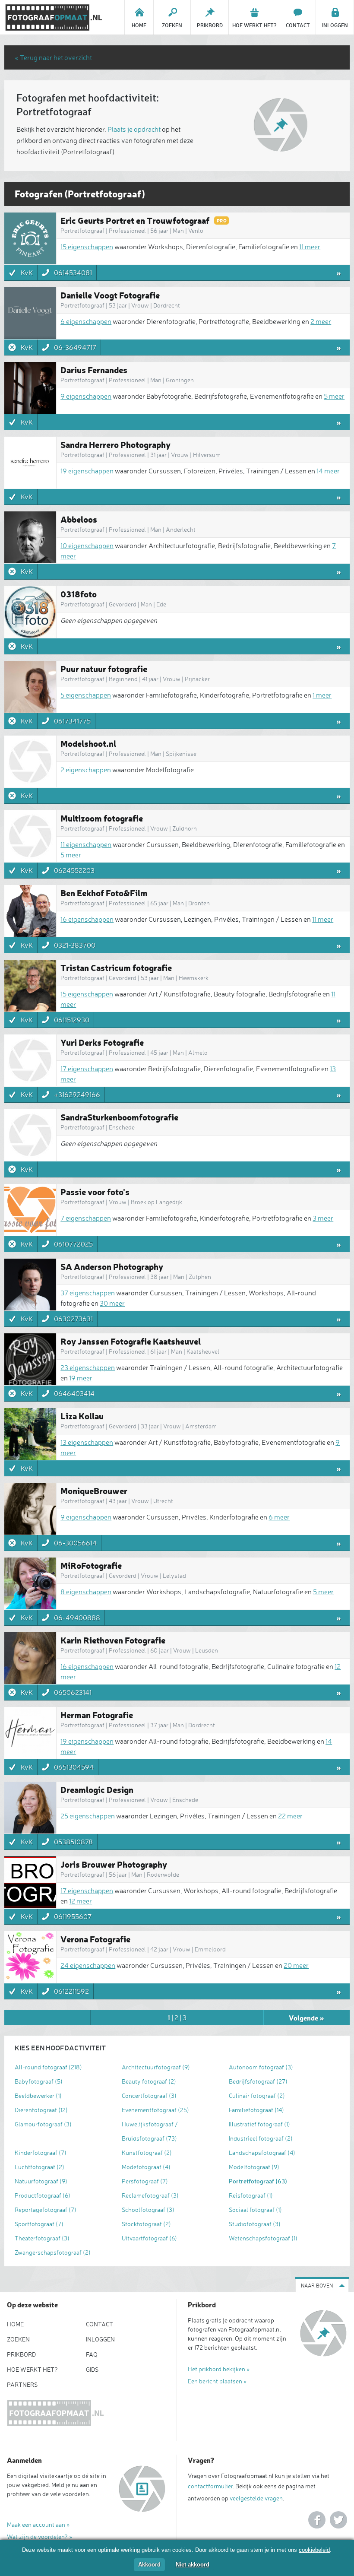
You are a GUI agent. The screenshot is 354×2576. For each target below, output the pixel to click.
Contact (100, 2324)
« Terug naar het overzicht (53, 57)
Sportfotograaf (39, 2224)
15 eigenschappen (87, 247)
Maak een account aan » (38, 2524)
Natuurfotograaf (41, 2181)
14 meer (328, 471)
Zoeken (18, 2339)
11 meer (310, 247)
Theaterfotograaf (42, 2238)
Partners (22, 2384)
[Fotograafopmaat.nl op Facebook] (317, 2520)
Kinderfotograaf (41, 2152)
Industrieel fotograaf (261, 2138)
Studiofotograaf (255, 2224)
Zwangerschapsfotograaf (53, 2252)
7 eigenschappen (86, 1218)
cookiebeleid (314, 2550)
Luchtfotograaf (40, 2167)
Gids (92, 2369)
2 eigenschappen (86, 770)
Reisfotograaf (251, 2195)
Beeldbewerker (38, 2095)
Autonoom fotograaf (261, 2067)
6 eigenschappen (86, 321)
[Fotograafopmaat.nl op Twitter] (338, 2520)
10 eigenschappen (87, 546)
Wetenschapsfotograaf (263, 2238)
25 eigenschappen (88, 1816)
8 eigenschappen (86, 1592)
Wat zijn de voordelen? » (40, 2536)
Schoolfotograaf (148, 2210)
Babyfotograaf (39, 2081)
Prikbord (21, 2354)
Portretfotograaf (258, 2181)
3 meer (323, 1218)
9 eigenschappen (86, 396)
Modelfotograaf (254, 2167)
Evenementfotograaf (155, 2110)
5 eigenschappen (86, 695)
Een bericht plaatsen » (217, 2381)
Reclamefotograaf (150, 2195)
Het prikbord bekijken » (219, 2369)
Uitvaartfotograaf (149, 2238)
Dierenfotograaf (41, 2110)
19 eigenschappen (87, 471)
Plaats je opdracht (134, 129)
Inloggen (100, 2339)
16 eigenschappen (87, 919)
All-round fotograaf (48, 2067)
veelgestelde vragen (256, 2498)
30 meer (112, 1303)
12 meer (81, 1901)
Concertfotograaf (149, 2095)
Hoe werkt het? (32, 2369)
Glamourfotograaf (43, 2124)
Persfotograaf (145, 2181)
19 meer (81, 1378)
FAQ (92, 2354)
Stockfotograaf (146, 2224)
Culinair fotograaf (257, 2095)
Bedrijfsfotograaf (258, 2081)
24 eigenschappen (88, 1965)
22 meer (290, 1816)
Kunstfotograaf (147, 2152)
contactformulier (210, 2486)
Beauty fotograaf (149, 2081)
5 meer (334, 396)
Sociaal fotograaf (255, 2210)
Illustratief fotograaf (259, 2124)
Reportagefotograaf (46, 2210)
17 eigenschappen (87, 1069)
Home (15, 2324)
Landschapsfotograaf (262, 2152)
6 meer (279, 1517)
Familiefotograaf (256, 2110)
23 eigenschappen (88, 1367)
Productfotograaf (43, 2195)
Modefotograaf (146, 2167)
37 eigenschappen (88, 1293)
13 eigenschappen (87, 1442)
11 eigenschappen (86, 844)
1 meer (322, 695)
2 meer (321, 321)
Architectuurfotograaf (156, 2067)
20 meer (296, 1965)
